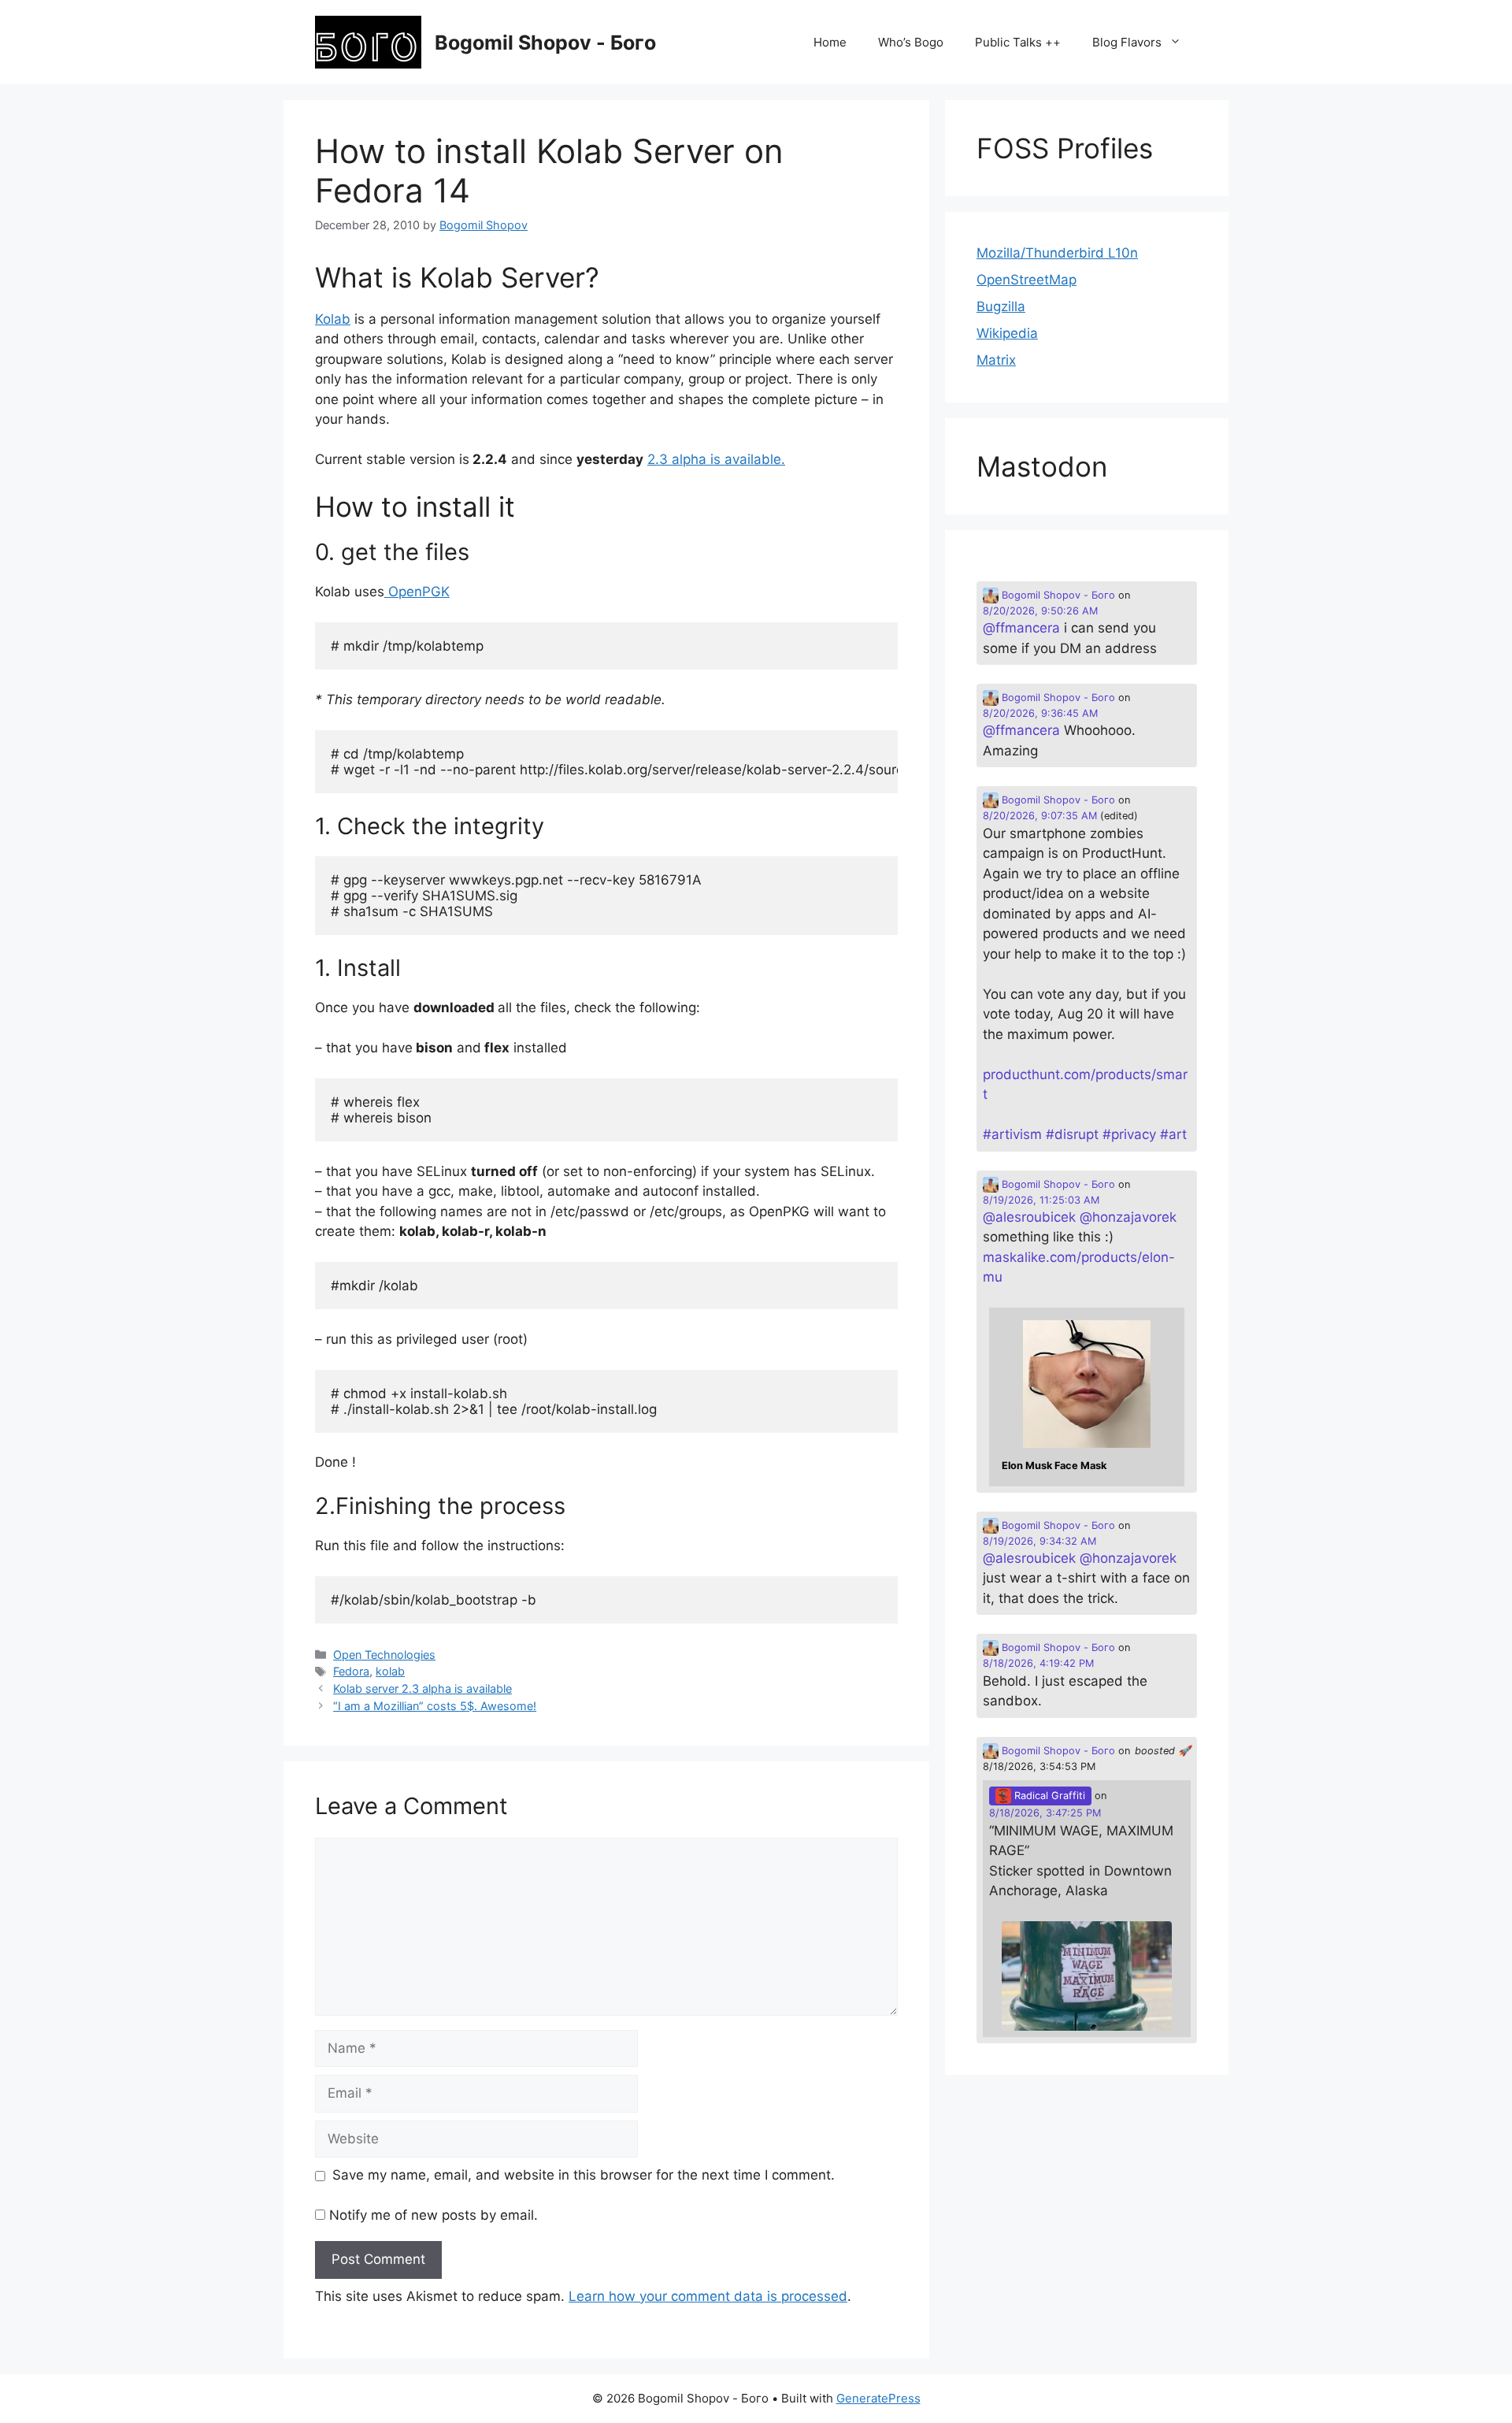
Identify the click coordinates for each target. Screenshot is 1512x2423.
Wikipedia (1007, 333)
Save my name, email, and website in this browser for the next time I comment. (584, 2175)
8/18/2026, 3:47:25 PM (1045, 1813)
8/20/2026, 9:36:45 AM (1040, 713)
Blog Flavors (1127, 42)
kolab (390, 1671)
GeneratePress (878, 2398)
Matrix (996, 360)
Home (830, 42)
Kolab (333, 319)
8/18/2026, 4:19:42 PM (1038, 1663)
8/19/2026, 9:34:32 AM (1039, 1541)
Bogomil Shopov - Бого (545, 43)
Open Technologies (384, 1655)
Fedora (351, 1671)
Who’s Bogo (911, 42)
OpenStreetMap (1027, 280)
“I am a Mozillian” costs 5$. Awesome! (435, 1706)
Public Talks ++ (1018, 42)
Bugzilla (1001, 306)
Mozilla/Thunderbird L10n (1057, 253)
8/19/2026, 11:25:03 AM (1041, 1200)
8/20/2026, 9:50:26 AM (1040, 611)
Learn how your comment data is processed (708, 2296)
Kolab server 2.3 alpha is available (422, 1688)
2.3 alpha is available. (716, 459)
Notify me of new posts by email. (434, 2215)
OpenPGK (417, 592)
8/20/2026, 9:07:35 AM (1040, 816)
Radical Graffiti (1048, 1796)
